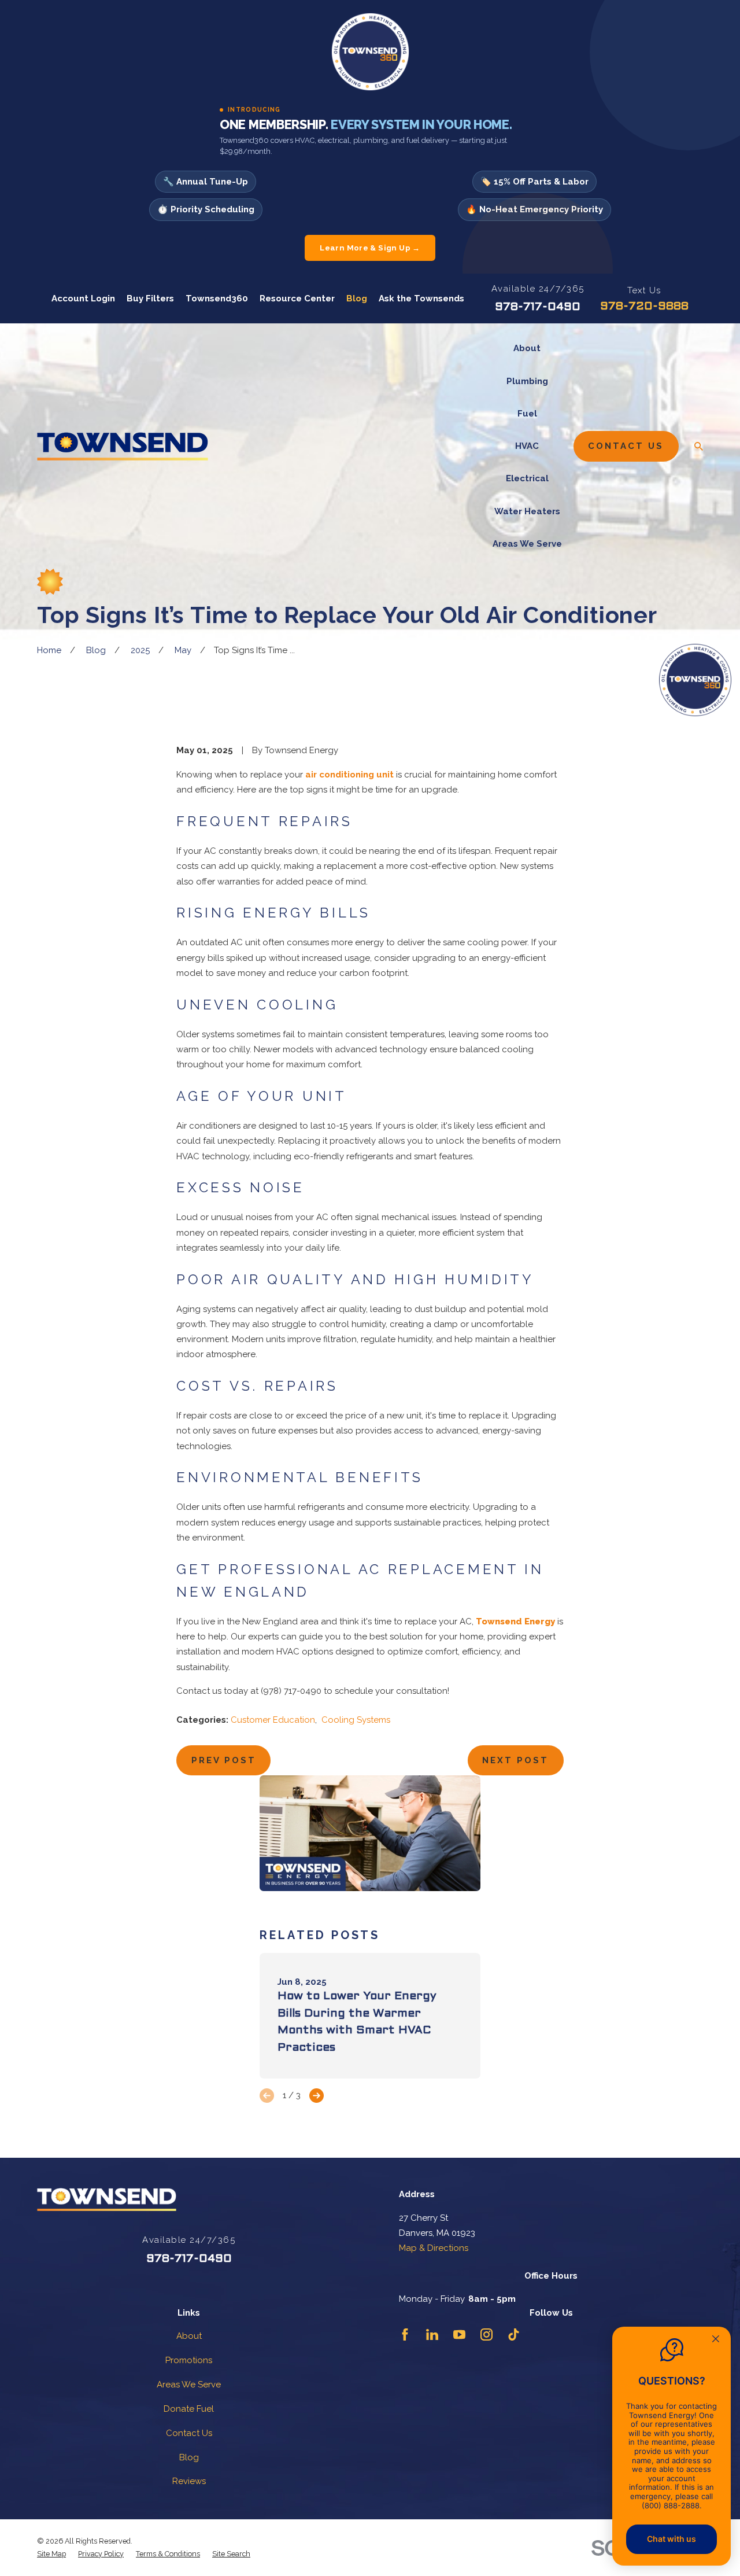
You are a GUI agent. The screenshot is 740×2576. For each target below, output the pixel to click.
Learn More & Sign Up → (370, 248)
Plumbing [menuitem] (527, 381)
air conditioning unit (349, 775)
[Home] (123, 446)
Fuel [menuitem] (527, 414)
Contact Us (626, 446)
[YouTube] (459, 2334)
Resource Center (297, 298)
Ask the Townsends (421, 298)
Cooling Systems (356, 1720)
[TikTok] (514, 2334)
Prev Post (224, 1760)
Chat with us (671, 2539)
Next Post (515, 1760)
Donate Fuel (189, 2409)
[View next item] (317, 2096)
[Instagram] (486, 2334)
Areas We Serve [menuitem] (527, 544)
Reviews (189, 2481)
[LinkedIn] (432, 2334)
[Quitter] (716, 2340)
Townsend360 (217, 298)
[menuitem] (51, 2554)
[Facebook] (405, 2334)
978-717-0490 (538, 307)
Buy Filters (150, 298)
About (189, 2336)
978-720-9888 (644, 307)
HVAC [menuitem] (527, 446)
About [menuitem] (527, 348)
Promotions (189, 2360)
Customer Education (273, 1720)
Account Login (83, 298)
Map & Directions (434, 2248)
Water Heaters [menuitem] (527, 511)
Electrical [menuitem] (527, 478)
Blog (357, 298)
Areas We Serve (189, 2385)
